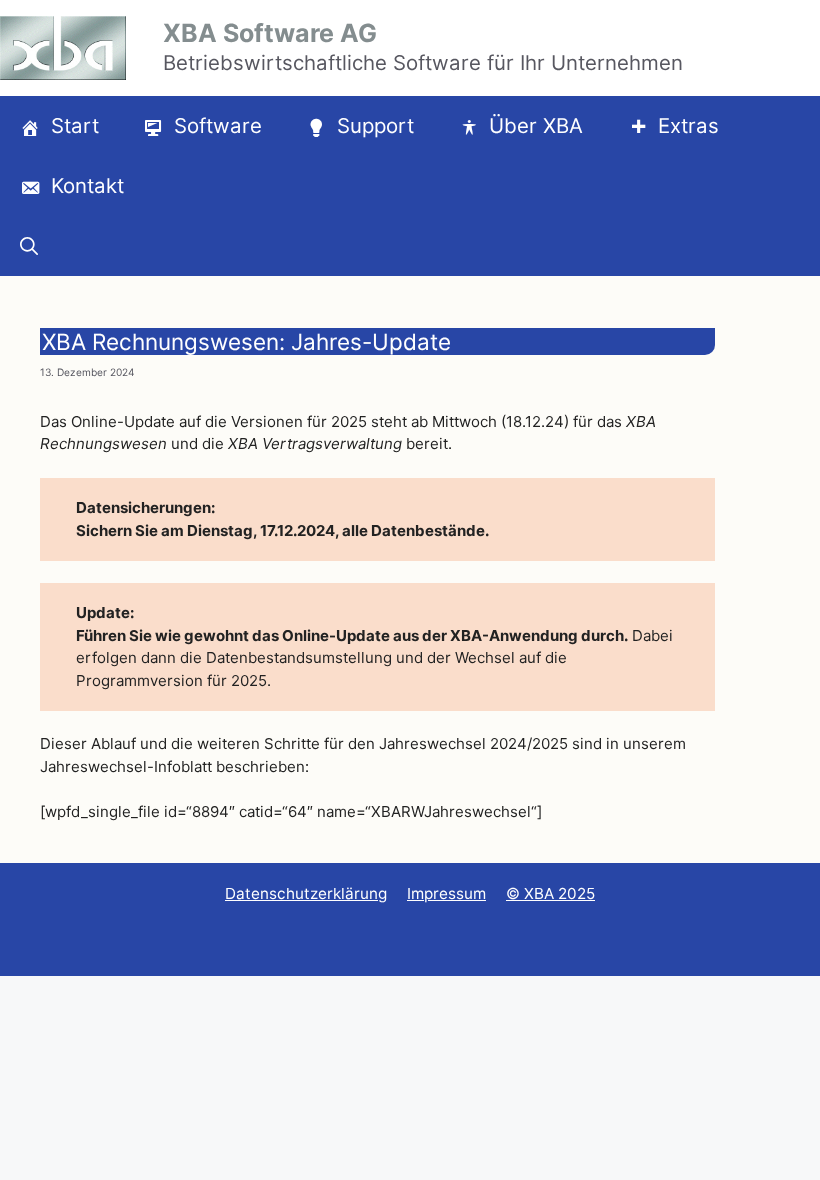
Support (375, 125)
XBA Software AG (270, 33)
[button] (29, 246)
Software (218, 125)
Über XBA (536, 125)
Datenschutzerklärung (306, 893)
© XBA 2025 (550, 893)
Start (75, 125)
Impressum (446, 893)
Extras (688, 125)
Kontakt (87, 185)
